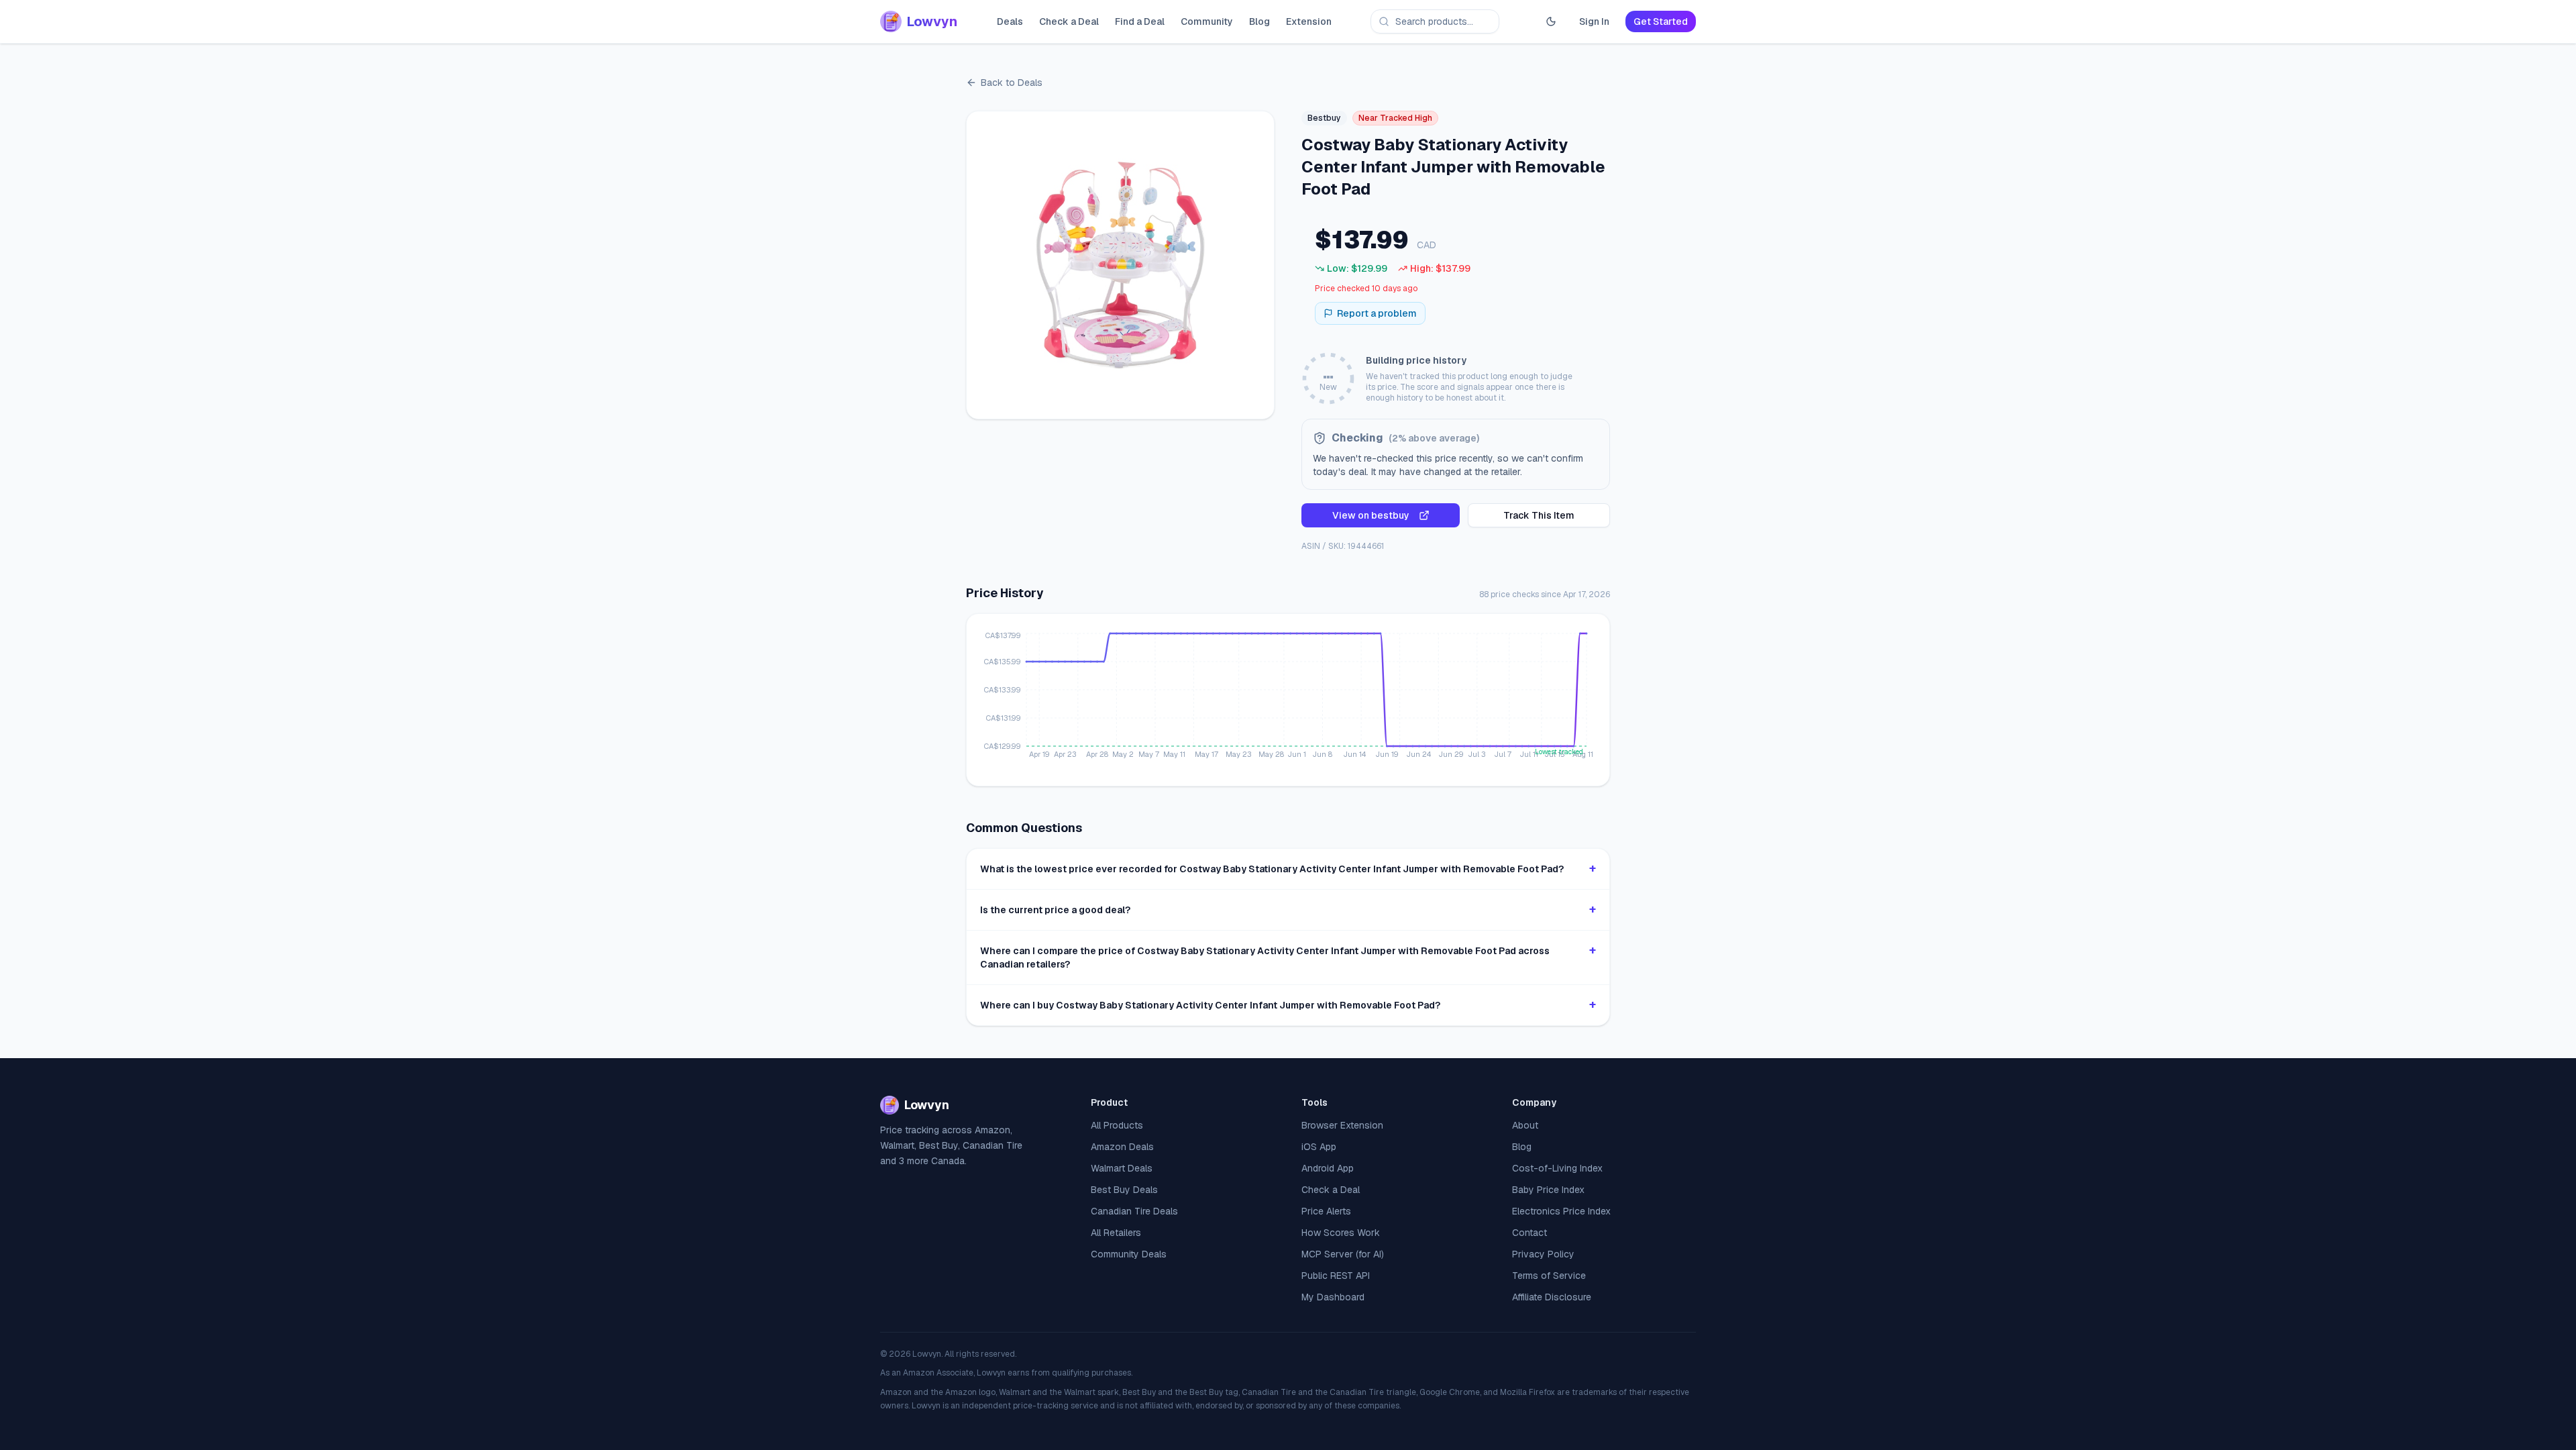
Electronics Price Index (1561, 1211)
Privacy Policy (1543, 1254)
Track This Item (1539, 515)
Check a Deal (1069, 21)
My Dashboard (1333, 1297)
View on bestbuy (1371, 515)
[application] (1288, 700)
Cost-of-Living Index (1557, 1168)
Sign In (1594, 21)
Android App (1328, 1168)
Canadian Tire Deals (1134, 1211)
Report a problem (1377, 313)
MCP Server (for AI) (1343, 1254)
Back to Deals (1012, 83)
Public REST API (1336, 1276)
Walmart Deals (1122, 1168)
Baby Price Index (1548, 1190)
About (1525, 1125)
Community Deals (1129, 1254)
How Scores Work (1341, 1233)
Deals (1010, 21)
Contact (1529, 1233)
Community (1207, 21)
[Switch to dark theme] (1551, 21)
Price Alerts (1326, 1211)
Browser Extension (1342, 1125)
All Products (1117, 1125)
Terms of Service (1549, 1276)
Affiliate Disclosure (1552, 1297)
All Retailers (1116, 1233)
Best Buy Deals (1124, 1190)
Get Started (1661, 21)
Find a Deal (1140, 21)
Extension (1309, 21)
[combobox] (1435, 21)
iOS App (1319, 1147)
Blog (1259, 21)
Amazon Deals (1122, 1147)
